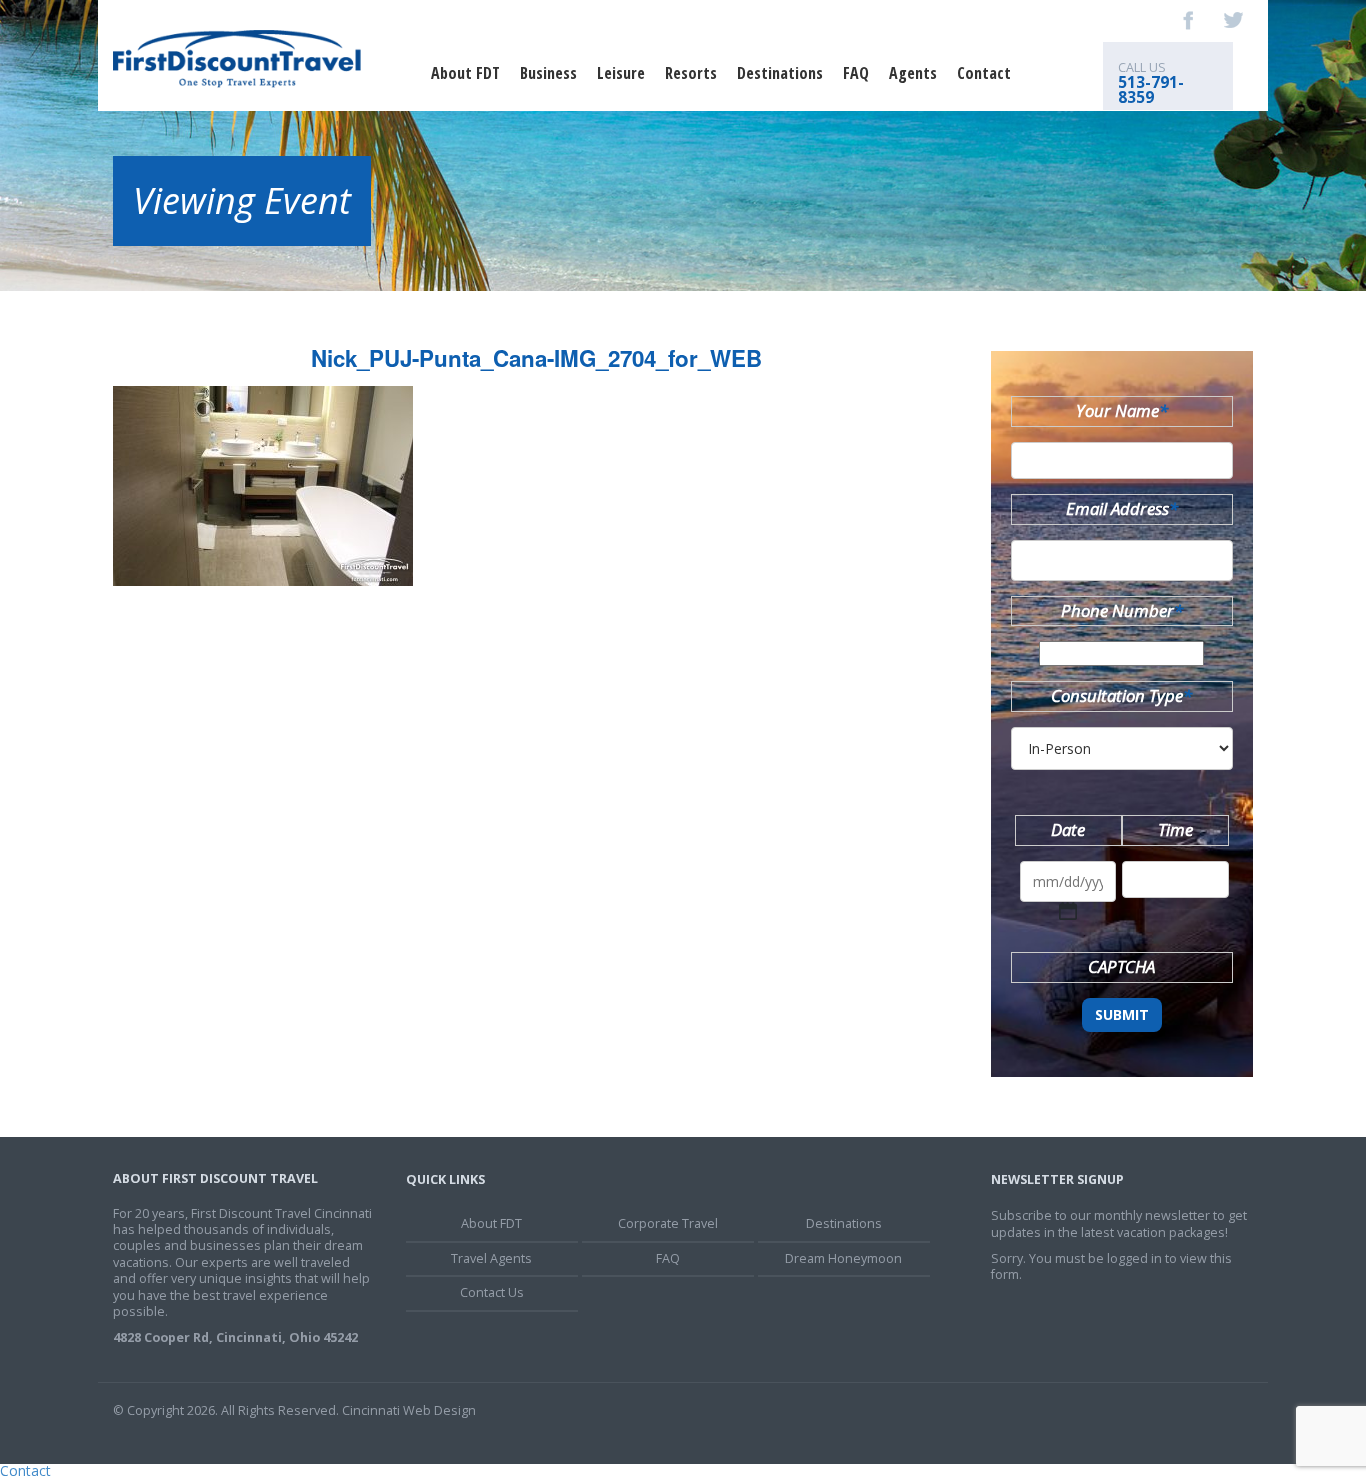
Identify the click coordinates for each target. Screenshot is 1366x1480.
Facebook (1189, 20)
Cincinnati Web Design (409, 1410)
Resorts (691, 73)
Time (1175, 829)
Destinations (780, 73)
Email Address (1122, 508)
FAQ (856, 73)
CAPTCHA (1121, 966)
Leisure (621, 73)
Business (548, 73)
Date (1068, 829)
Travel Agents (491, 1258)
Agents (913, 73)
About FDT (465, 73)
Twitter (1233, 20)
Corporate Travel (668, 1223)
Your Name (1122, 410)
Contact (984, 73)
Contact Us (492, 1292)
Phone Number (1122, 610)
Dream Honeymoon (843, 1258)
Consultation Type (1121, 695)
